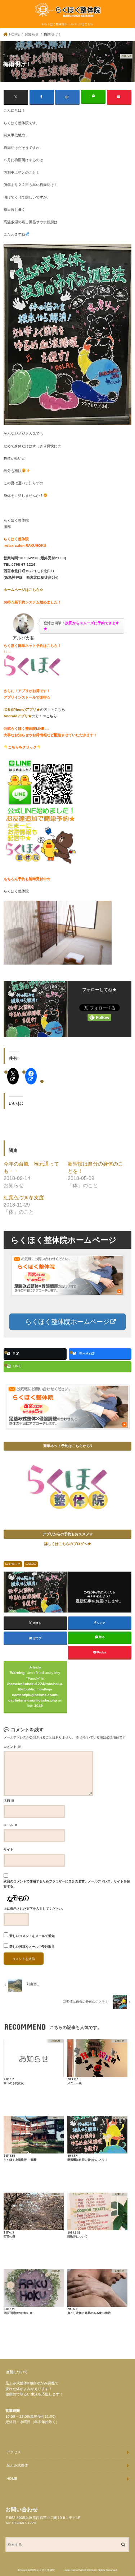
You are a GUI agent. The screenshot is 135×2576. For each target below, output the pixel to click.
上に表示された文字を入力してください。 (34, 1909)
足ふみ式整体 (17, 2465)
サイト (8, 1849)
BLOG (32, 1564)
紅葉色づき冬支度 (24, 1198)
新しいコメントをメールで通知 (32, 1936)
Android (10, 716)
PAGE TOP (123, 2491)
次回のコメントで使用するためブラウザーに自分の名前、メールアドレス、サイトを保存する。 (67, 1884)
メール (11, 1825)
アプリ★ (33, 710)
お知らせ (14, 1564)
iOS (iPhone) (15, 710)
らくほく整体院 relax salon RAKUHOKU (65, 2570)
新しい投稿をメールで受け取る (32, 1947)
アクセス (14, 2452)
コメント (12, 1747)
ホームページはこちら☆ (23, 590)
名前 (9, 1801)
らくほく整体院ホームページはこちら (69, 24)
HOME (12, 2479)
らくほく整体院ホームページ (66, 1322)
